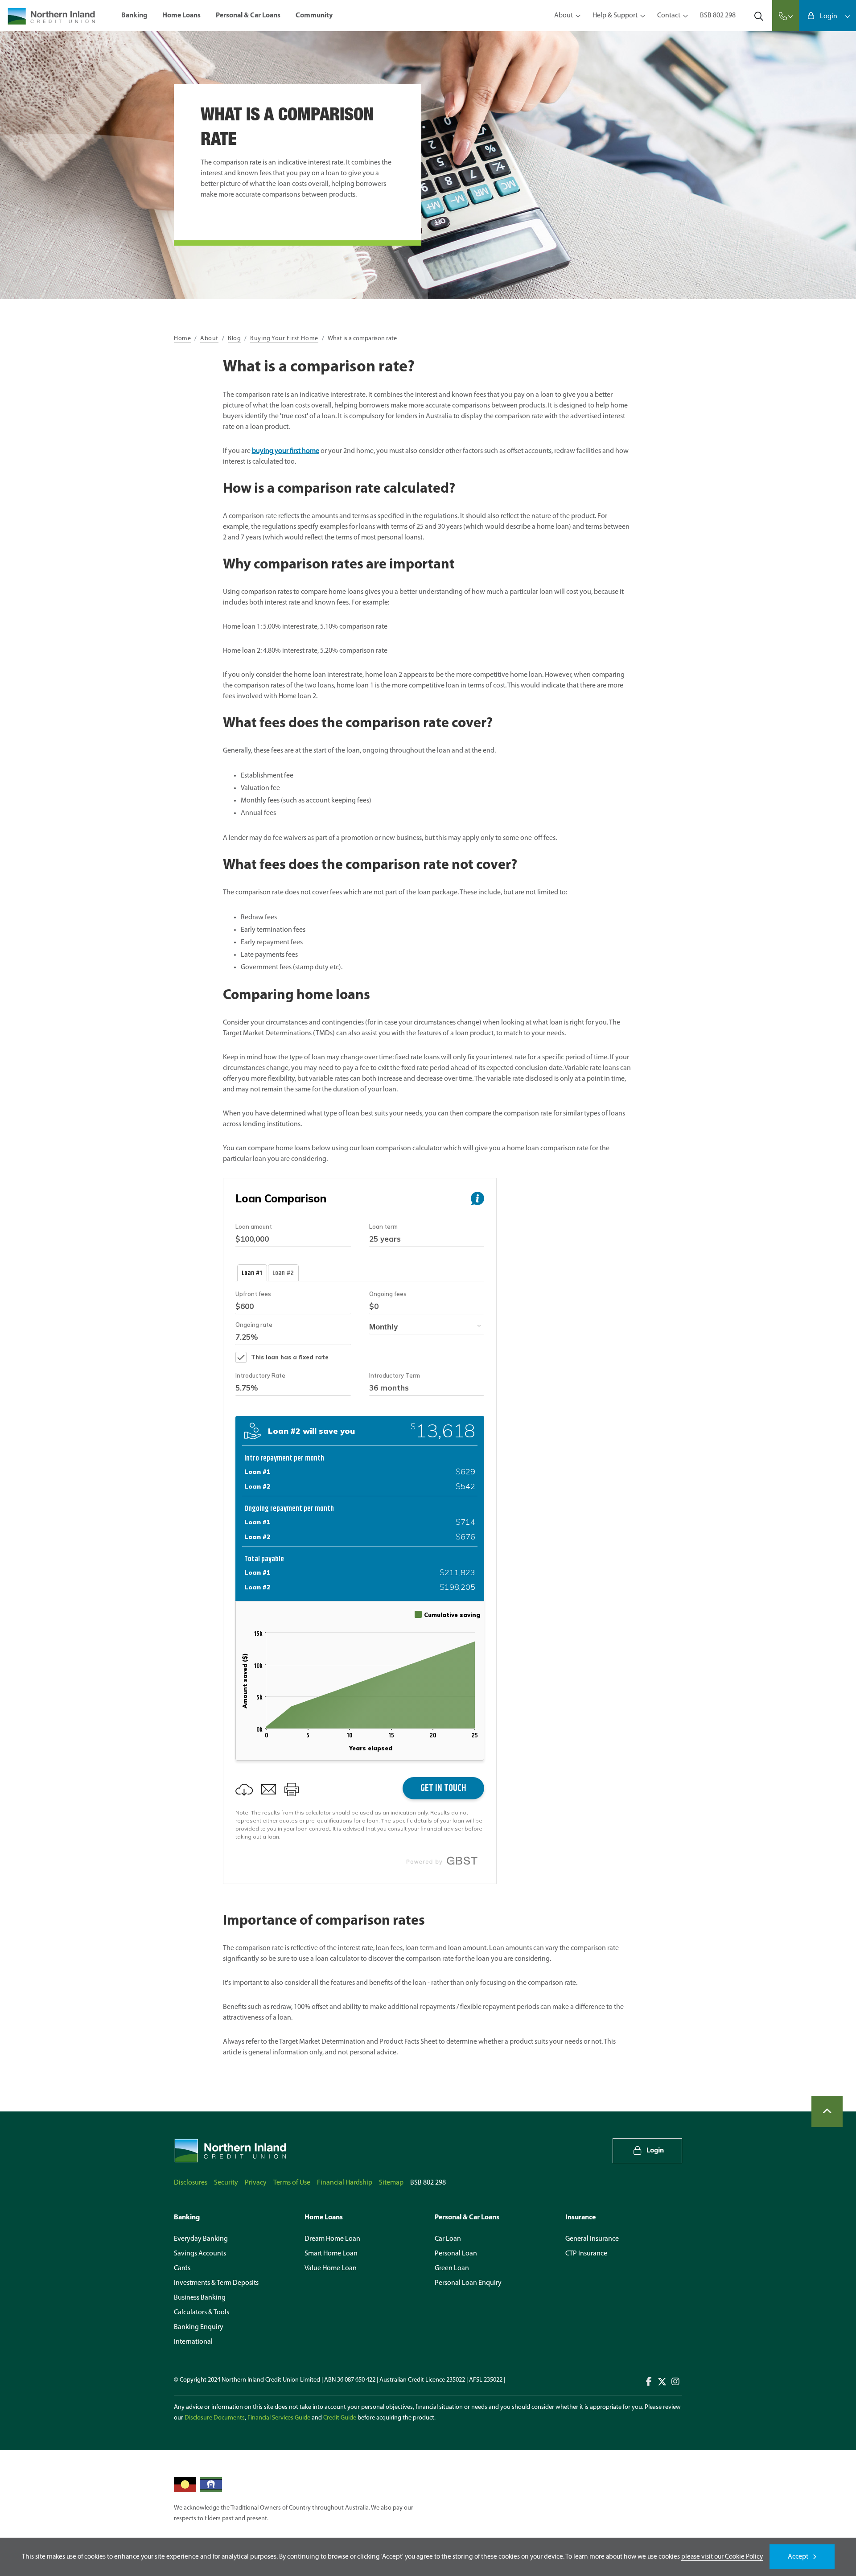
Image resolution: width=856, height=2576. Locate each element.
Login (829, 16)
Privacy (256, 2183)
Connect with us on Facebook (649, 2382)
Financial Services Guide (279, 2418)
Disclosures (191, 2183)
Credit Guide (340, 2418)
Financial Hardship (345, 2183)
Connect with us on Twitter (662, 2382)
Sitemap (391, 2183)
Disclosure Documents (215, 2418)
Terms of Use (292, 2183)
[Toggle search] (759, 16)
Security (226, 2183)
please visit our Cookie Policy (722, 2557)
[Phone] (786, 16)
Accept (798, 2557)
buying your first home (286, 451)
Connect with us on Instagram (675, 2382)
